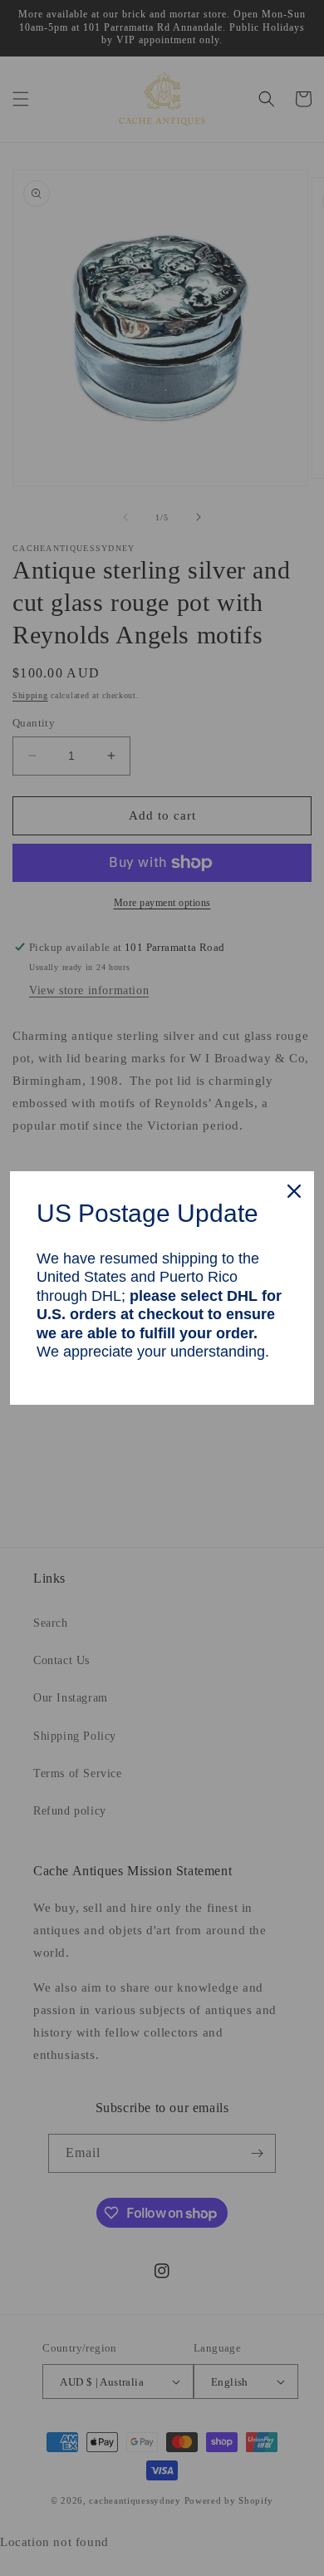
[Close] (294, 1191)
